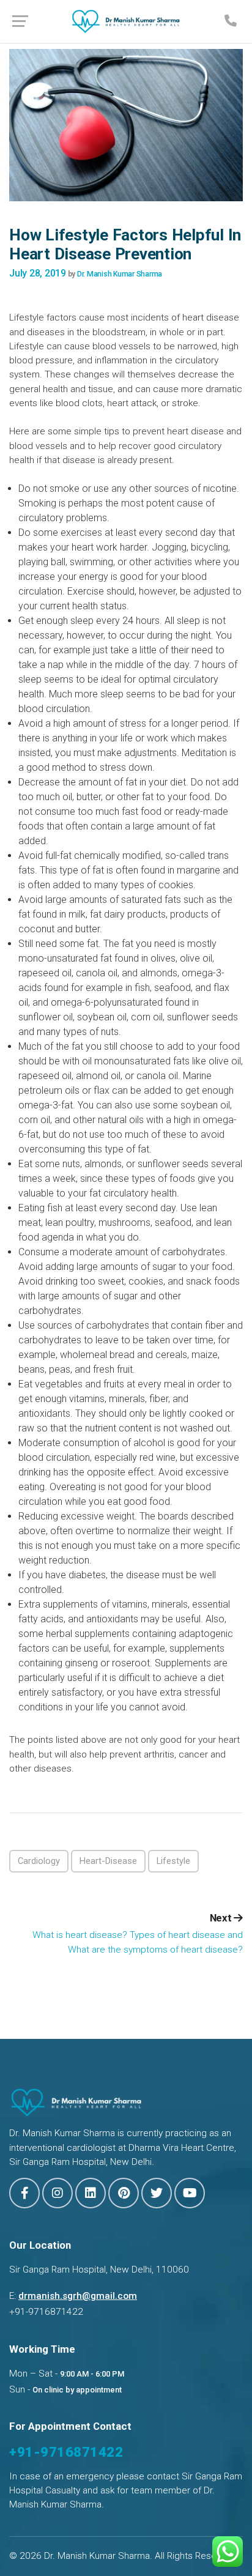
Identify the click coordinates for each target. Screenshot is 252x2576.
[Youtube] (190, 2193)
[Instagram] (57, 2193)
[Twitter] (157, 2193)
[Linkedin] (91, 2193)
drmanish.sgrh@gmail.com (78, 2296)
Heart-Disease (108, 1861)
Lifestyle (173, 1861)
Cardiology (39, 1861)
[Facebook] (24, 2193)
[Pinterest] (124, 2193)
